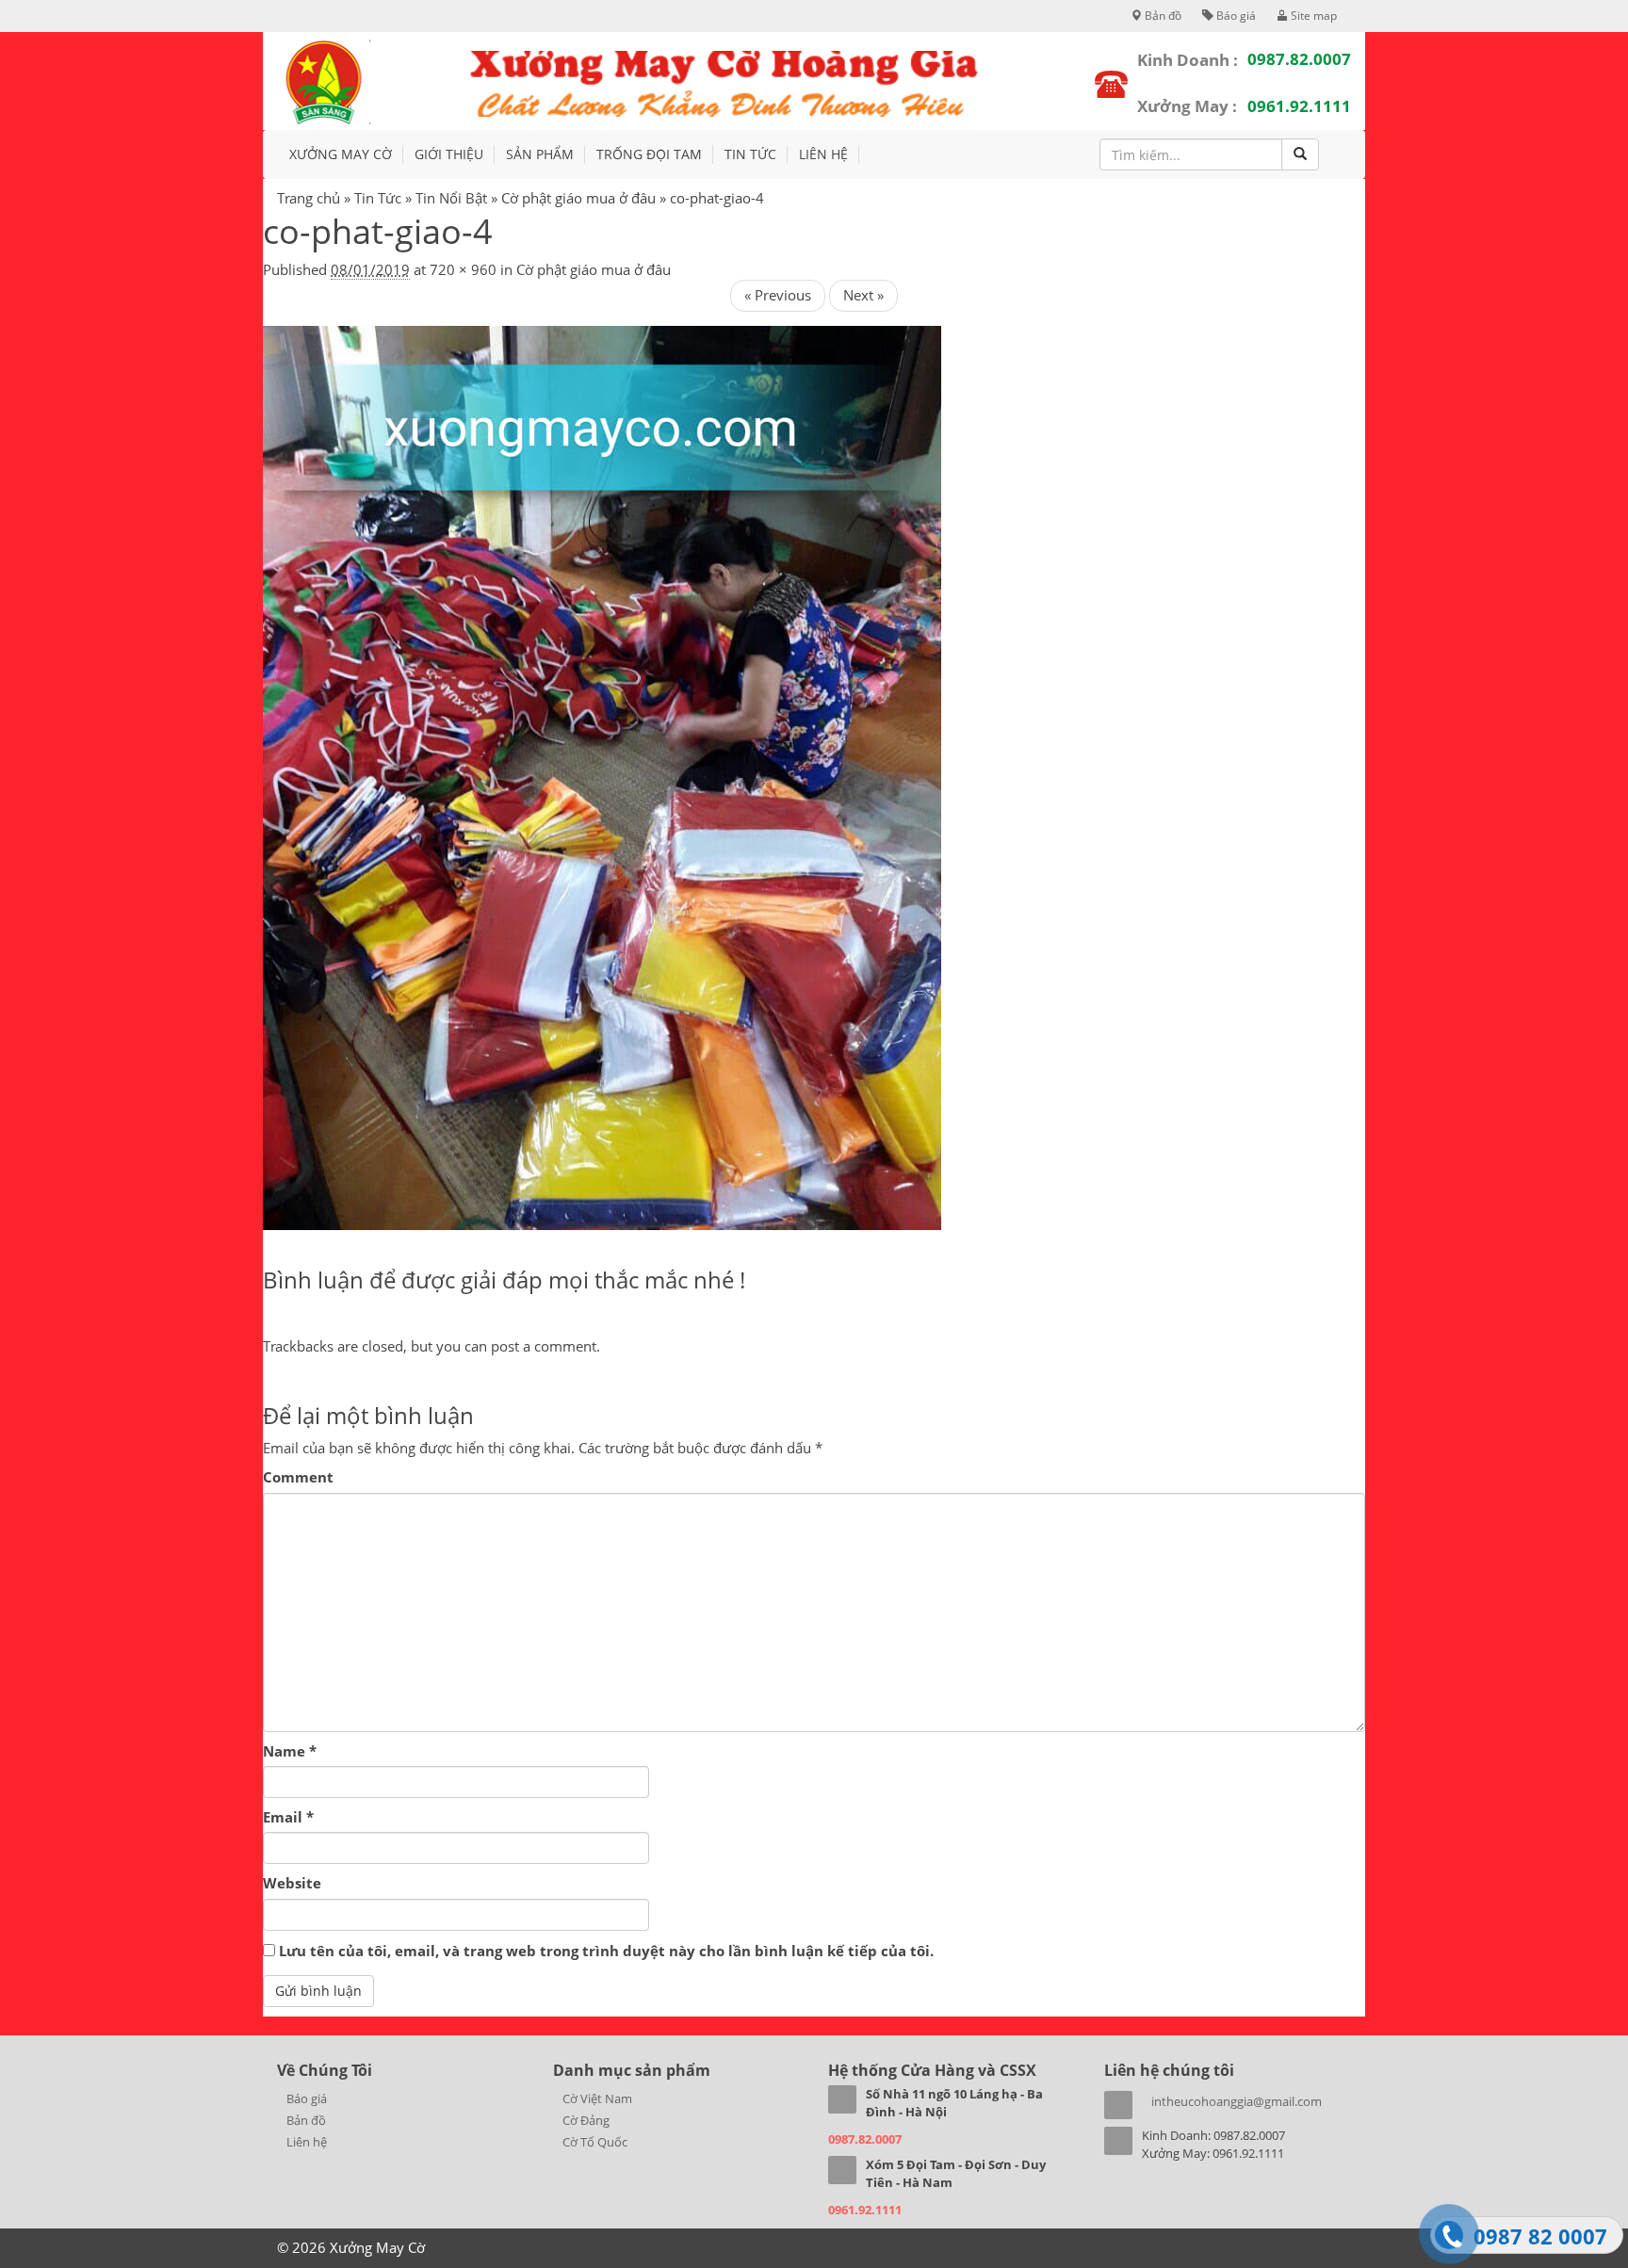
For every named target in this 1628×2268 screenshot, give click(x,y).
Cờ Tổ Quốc (595, 2142)
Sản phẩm (540, 154)
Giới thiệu (449, 154)
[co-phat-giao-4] (602, 776)
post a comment (544, 1346)
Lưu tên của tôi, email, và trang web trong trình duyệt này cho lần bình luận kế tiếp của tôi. (606, 1951)
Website (292, 1883)
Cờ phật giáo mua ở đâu (578, 198)
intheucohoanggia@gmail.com (1237, 2101)
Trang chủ (309, 198)
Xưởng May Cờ (341, 154)
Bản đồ (1162, 16)
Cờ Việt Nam (597, 2098)
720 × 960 (463, 269)
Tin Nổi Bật (451, 198)
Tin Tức (750, 154)
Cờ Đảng (586, 2120)
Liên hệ (823, 154)
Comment (298, 1477)
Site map (1312, 16)
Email (288, 1817)
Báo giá (1235, 16)
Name (290, 1751)
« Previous (778, 295)
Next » (863, 295)
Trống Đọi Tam (649, 154)
